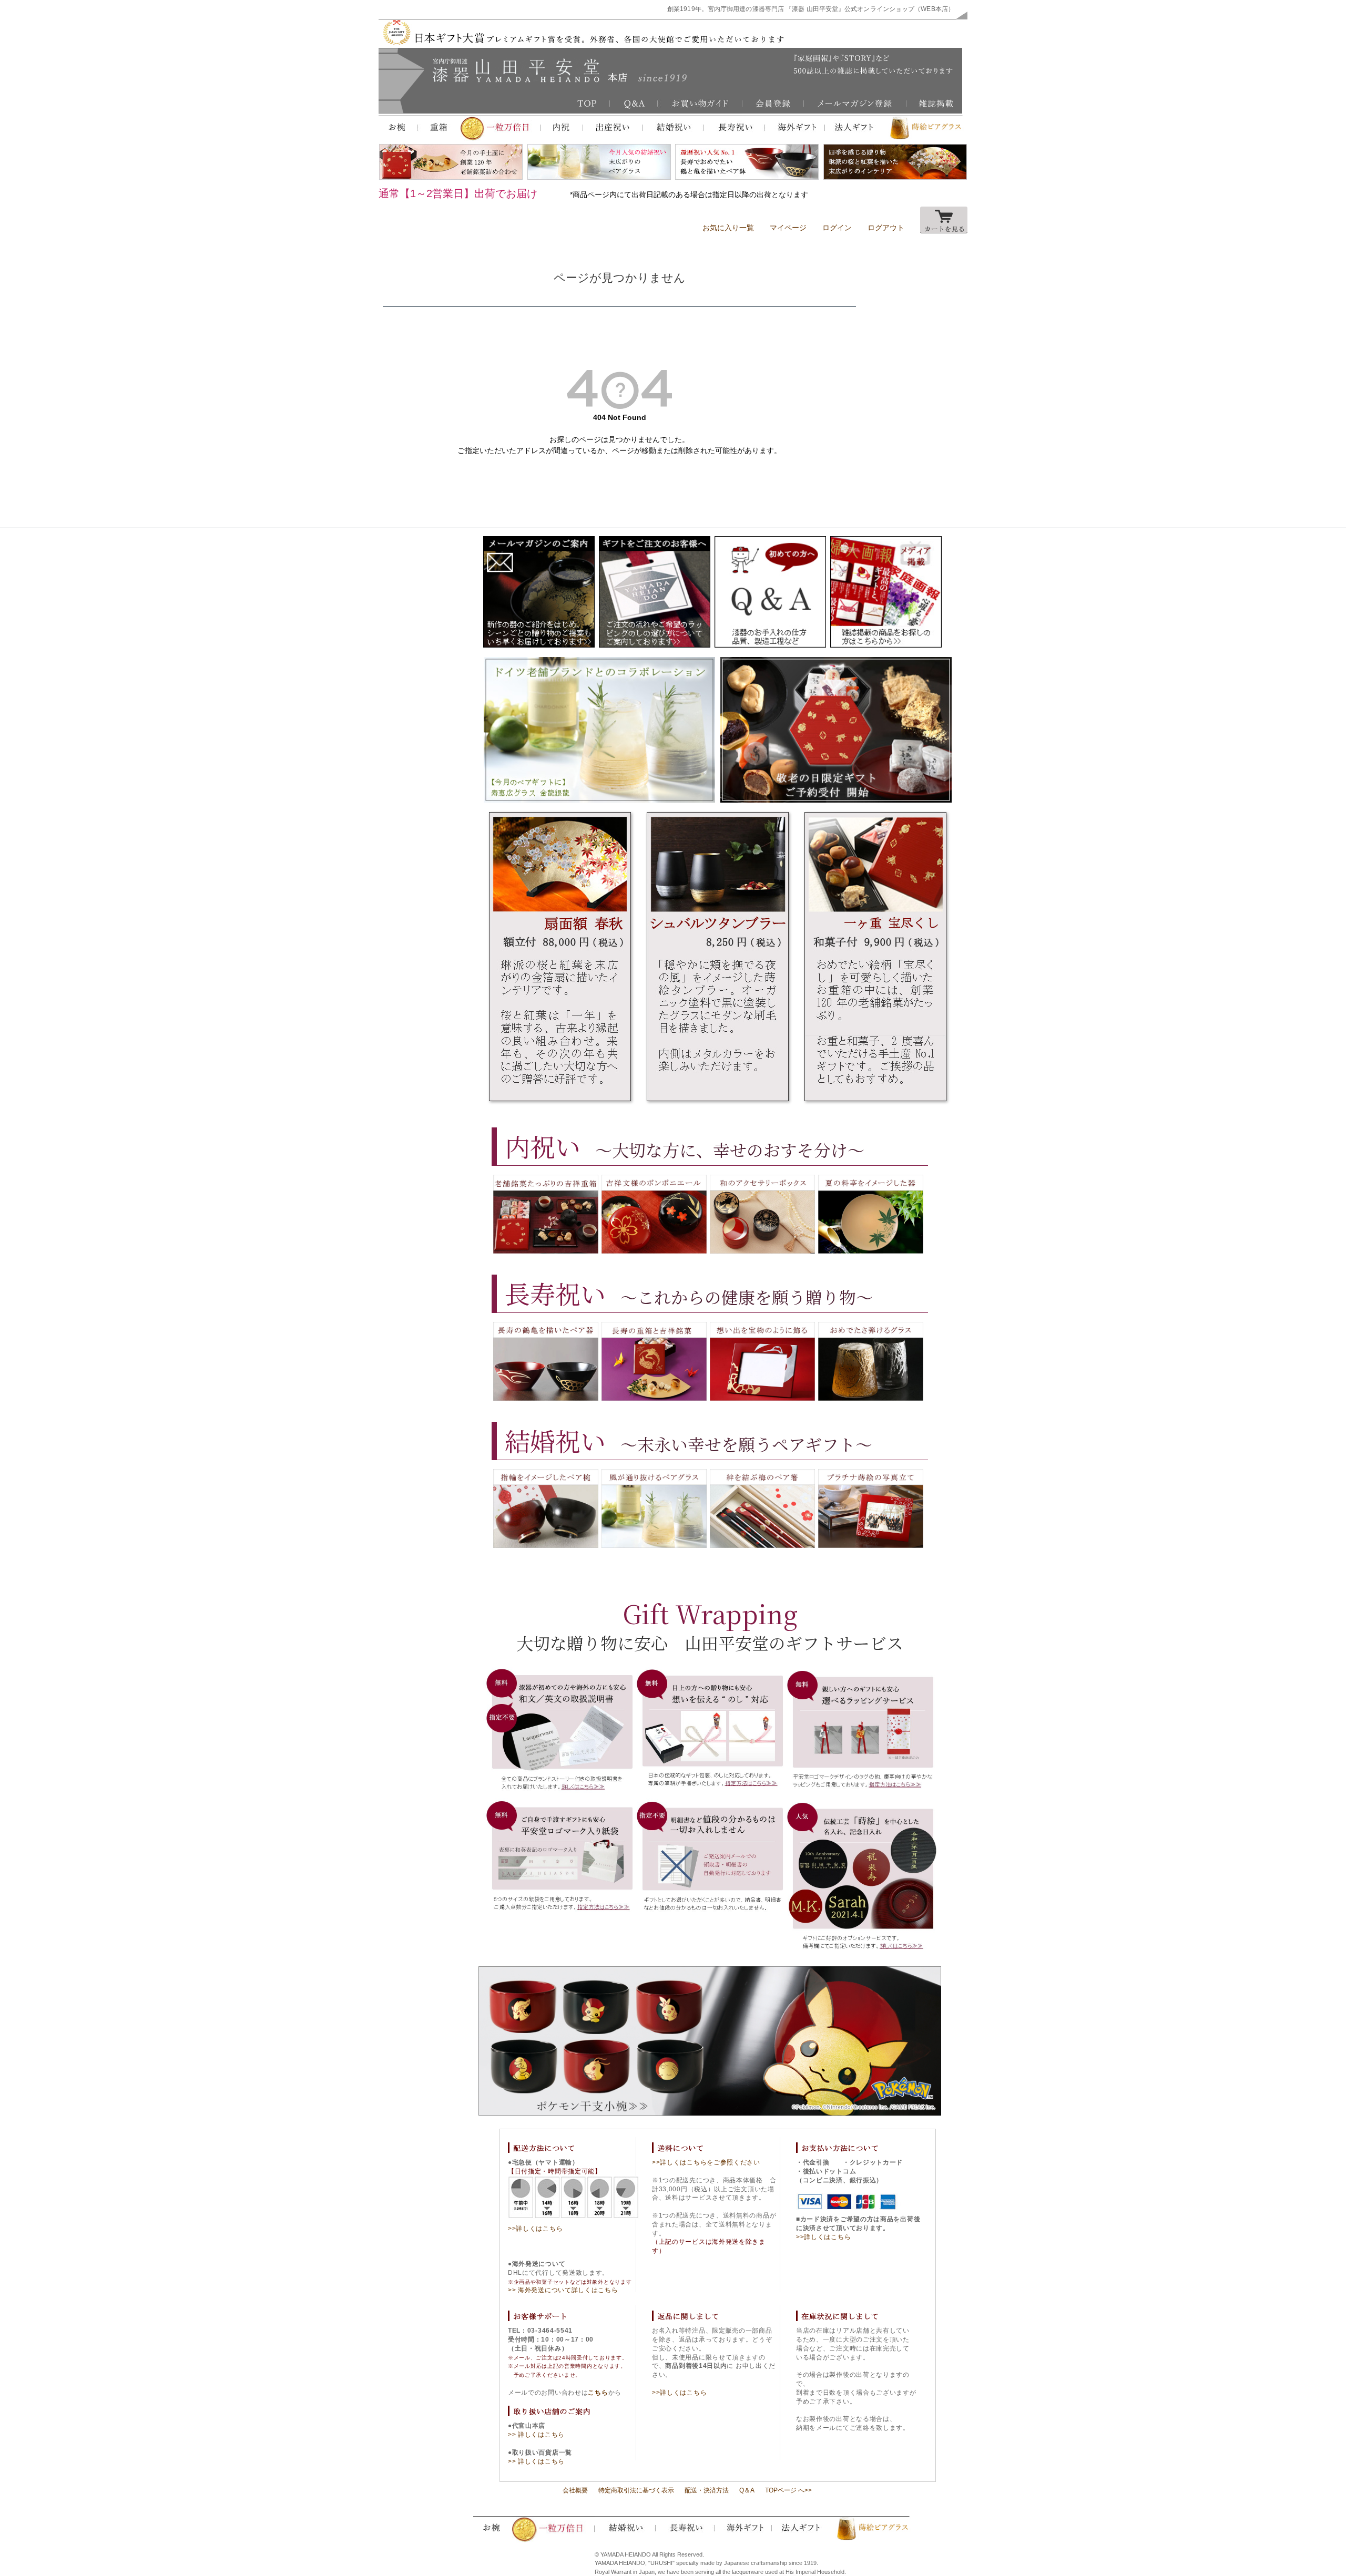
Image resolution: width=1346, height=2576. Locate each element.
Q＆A (747, 2490)
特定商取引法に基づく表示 (636, 2490)
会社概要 (575, 2490)
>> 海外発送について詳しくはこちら (563, 2290)
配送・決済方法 (707, 2490)
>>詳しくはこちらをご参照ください (706, 2162)
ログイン (837, 228)
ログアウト (886, 228)
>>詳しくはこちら (535, 2229)
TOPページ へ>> (788, 2490)
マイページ (788, 228)
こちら (598, 2393)
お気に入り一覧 (728, 228)
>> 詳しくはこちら (536, 2435)
